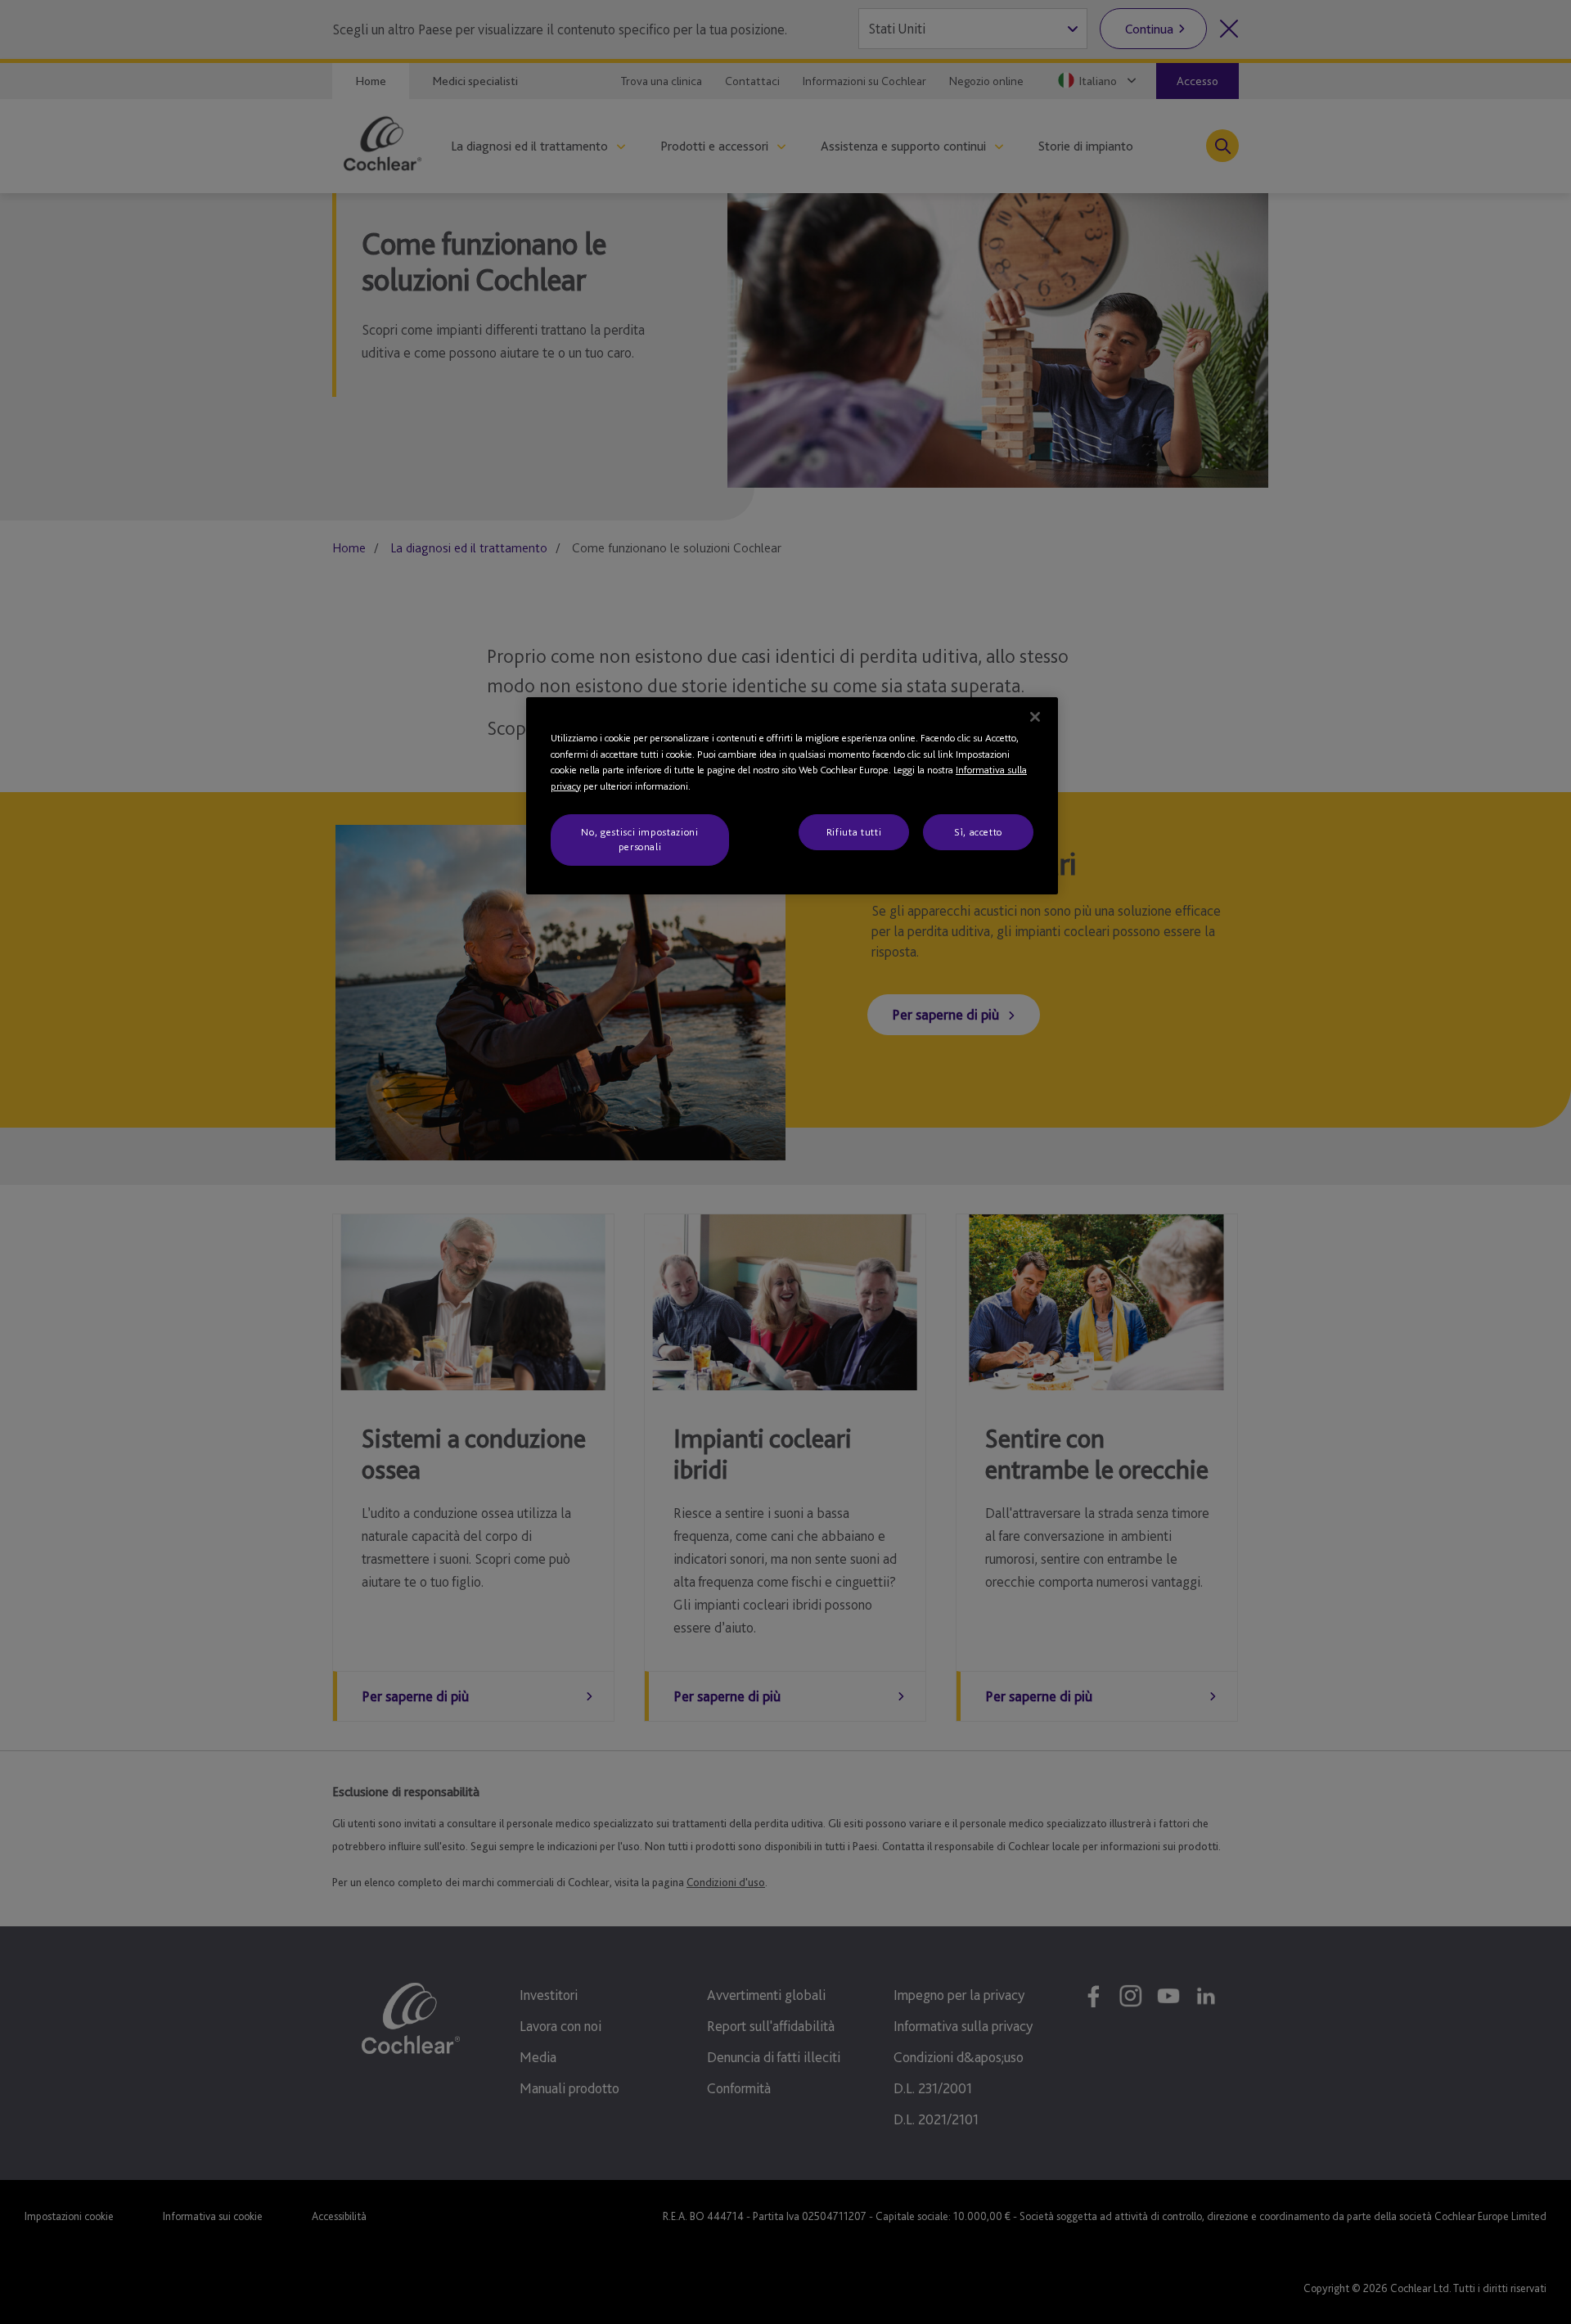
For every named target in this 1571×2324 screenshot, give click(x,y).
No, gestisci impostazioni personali (639, 839)
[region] (792, 796)
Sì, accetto (978, 832)
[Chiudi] (1035, 717)
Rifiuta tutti (854, 832)
